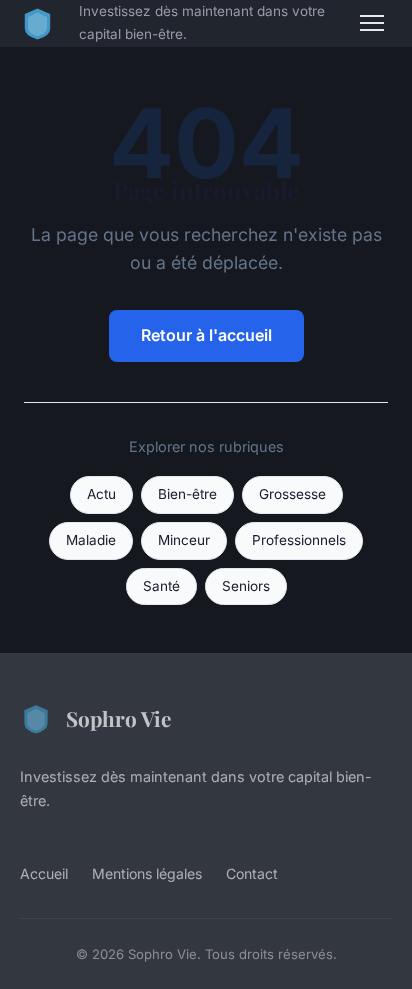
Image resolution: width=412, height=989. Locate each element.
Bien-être (187, 494)
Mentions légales (147, 873)
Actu (101, 494)
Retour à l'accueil (206, 335)
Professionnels (299, 540)
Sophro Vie (118, 718)
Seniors (246, 586)
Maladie (91, 540)
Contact (252, 873)
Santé (161, 586)
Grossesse (292, 494)
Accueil (44, 873)
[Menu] (372, 23)
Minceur (184, 540)
